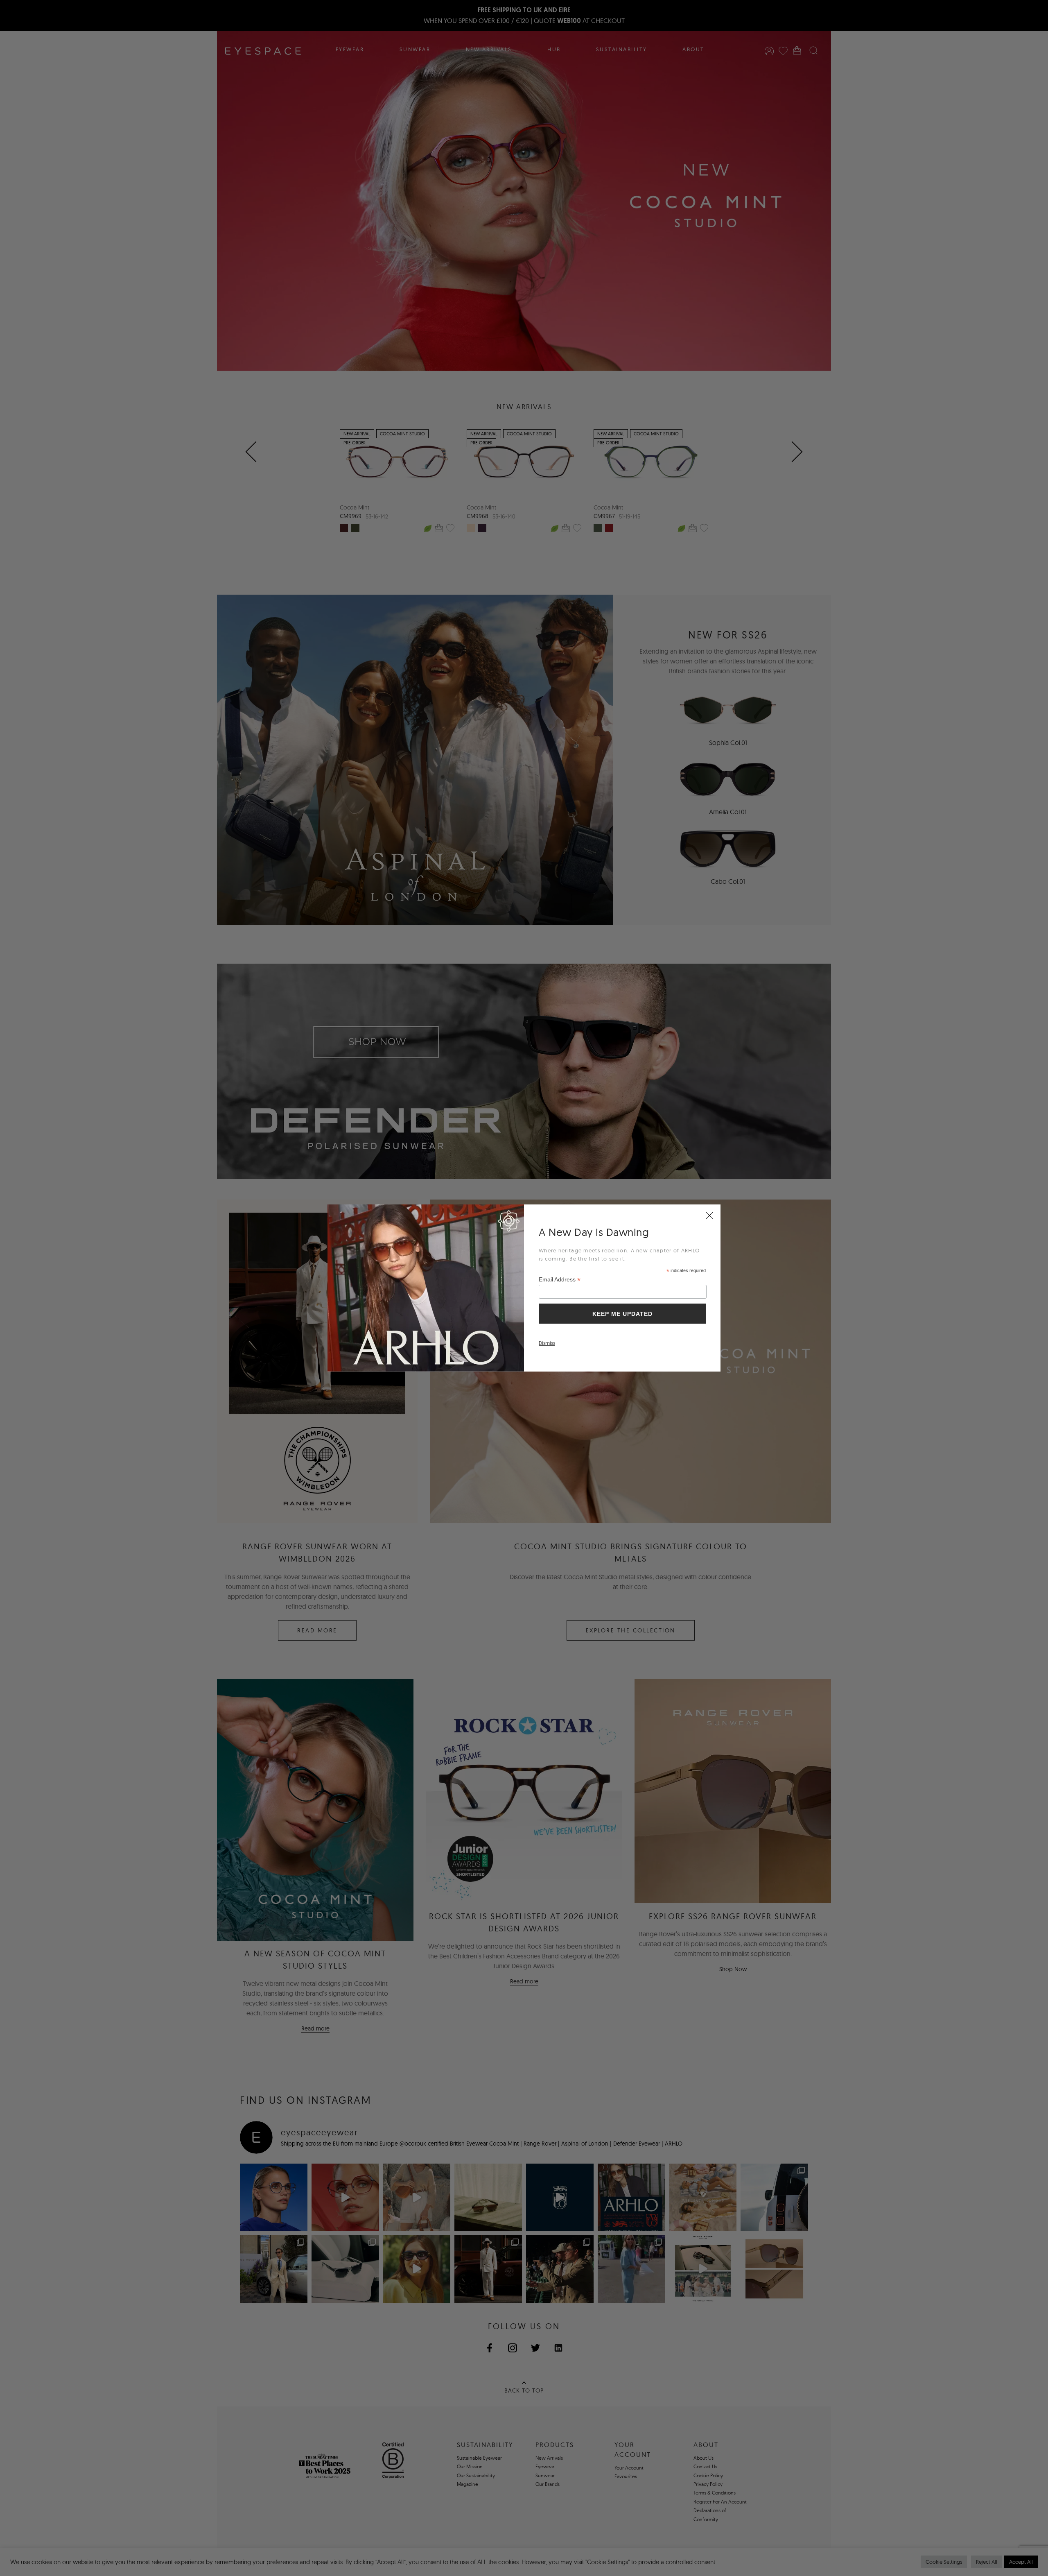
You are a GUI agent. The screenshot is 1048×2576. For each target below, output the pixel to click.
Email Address (560, 1280)
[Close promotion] (709, 1216)
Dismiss (547, 1343)
